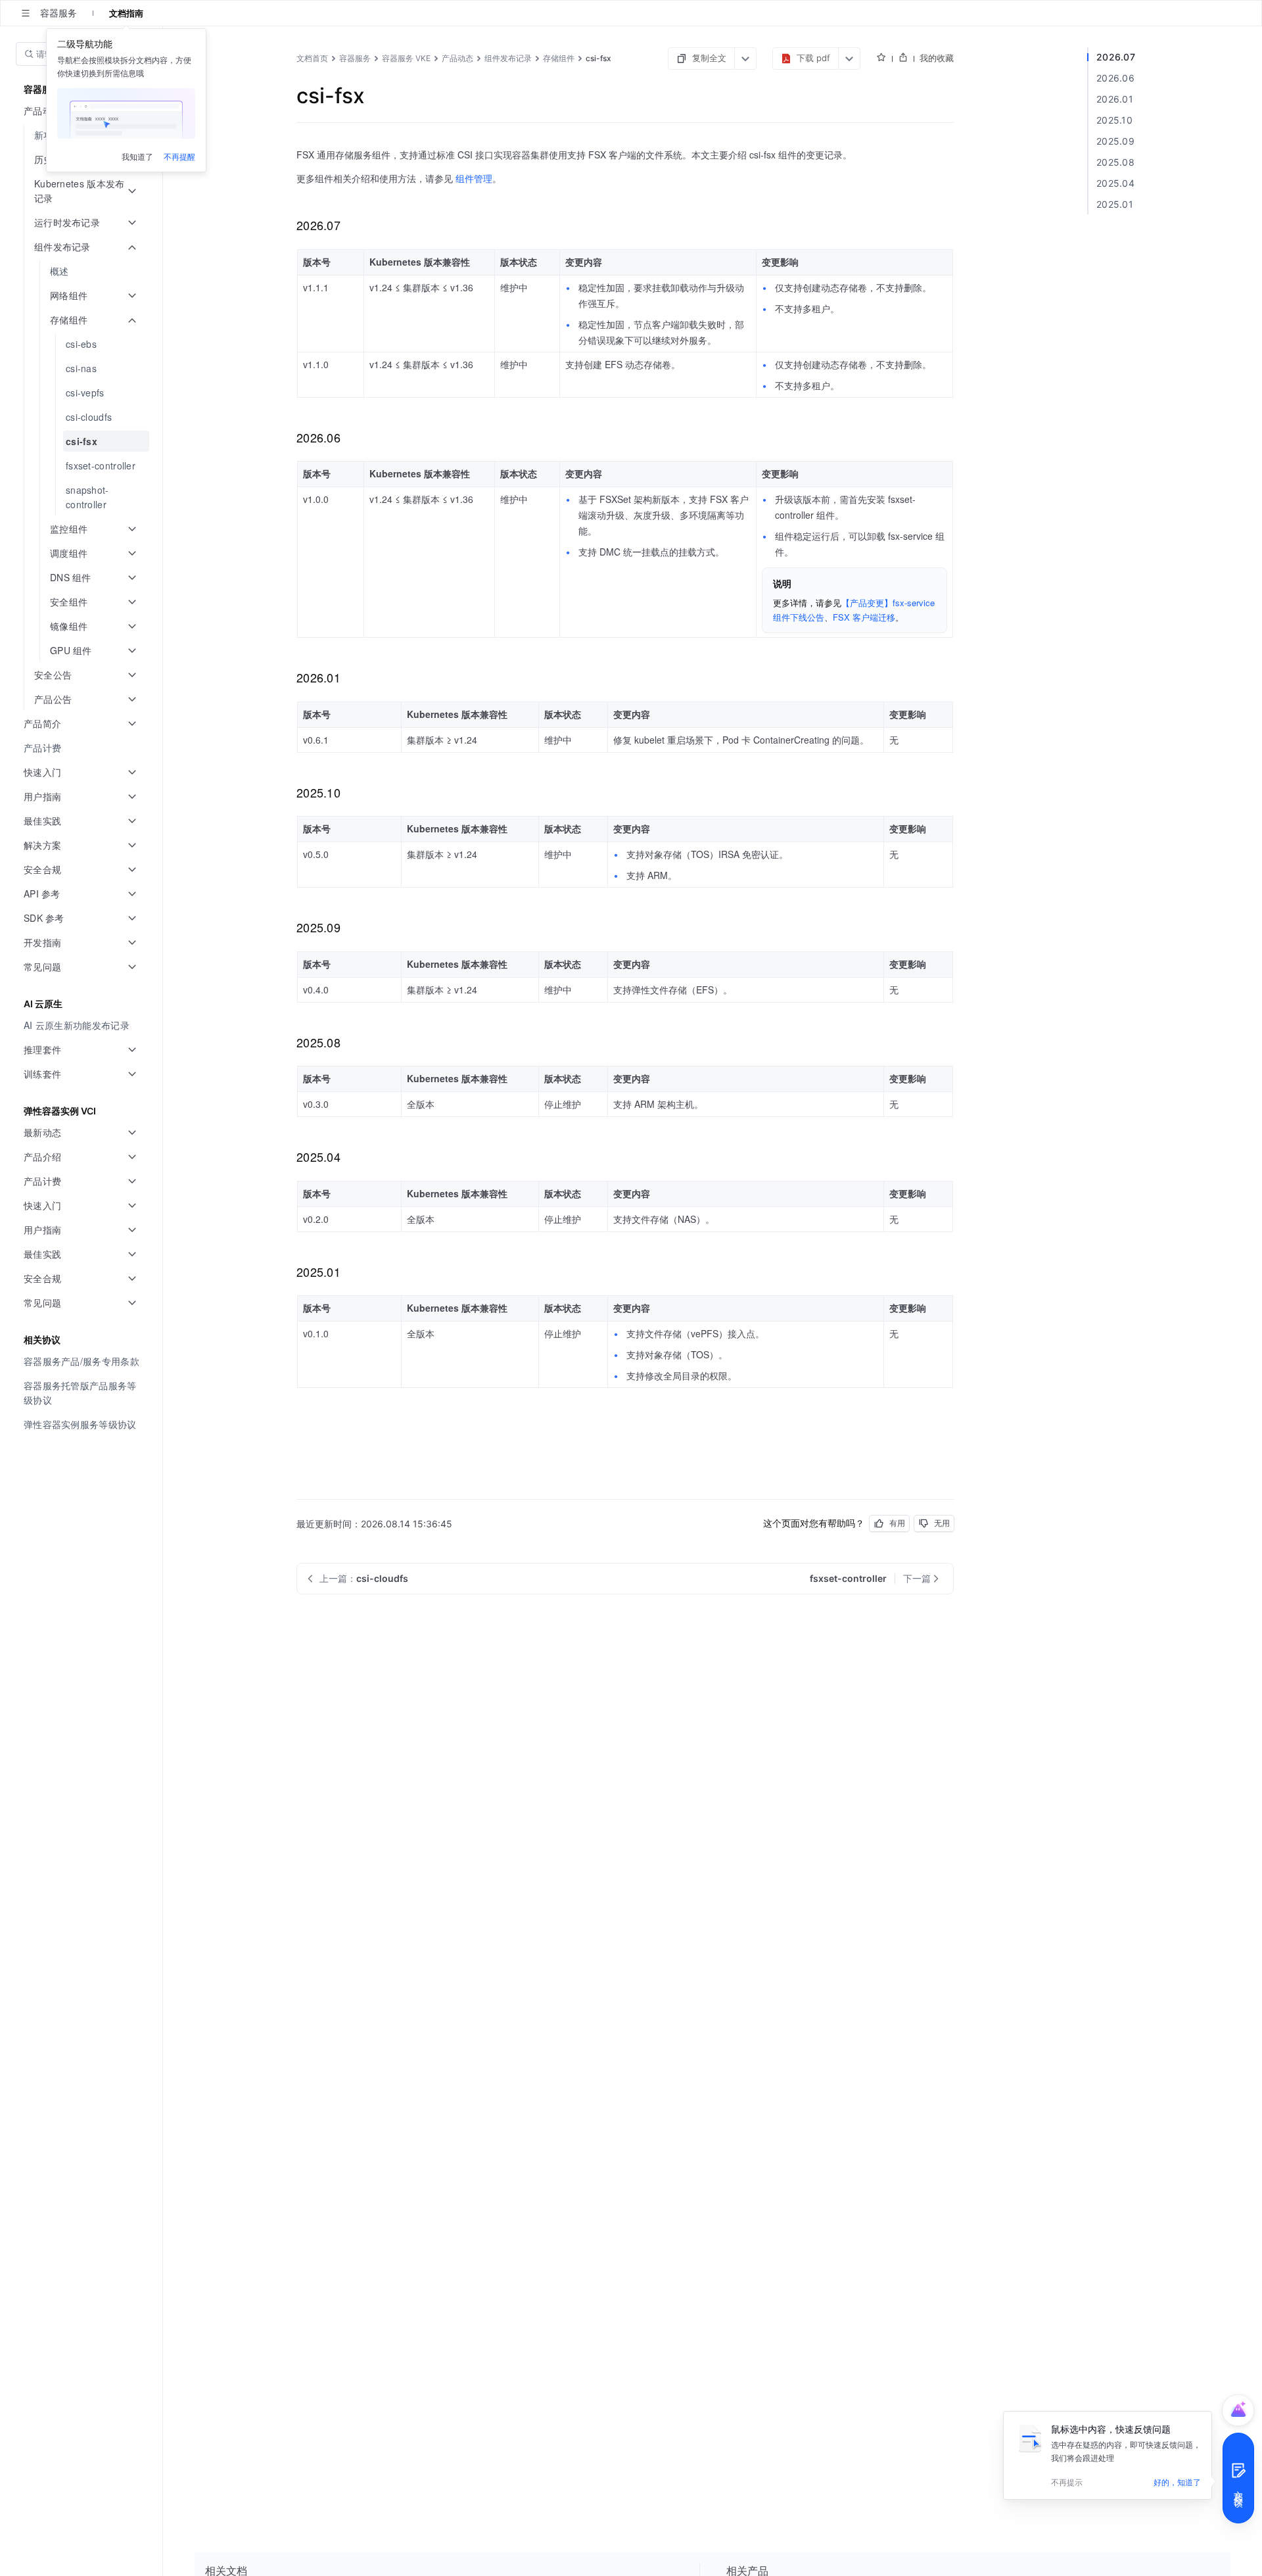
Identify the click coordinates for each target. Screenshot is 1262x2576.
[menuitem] (82, 271)
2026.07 (1116, 57)
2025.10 (1114, 120)
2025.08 (1115, 162)
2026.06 (1115, 78)
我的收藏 (937, 58)
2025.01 (1115, 204)
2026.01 (1115, 99)
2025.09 (1115, 141)
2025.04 (1115, 183)
